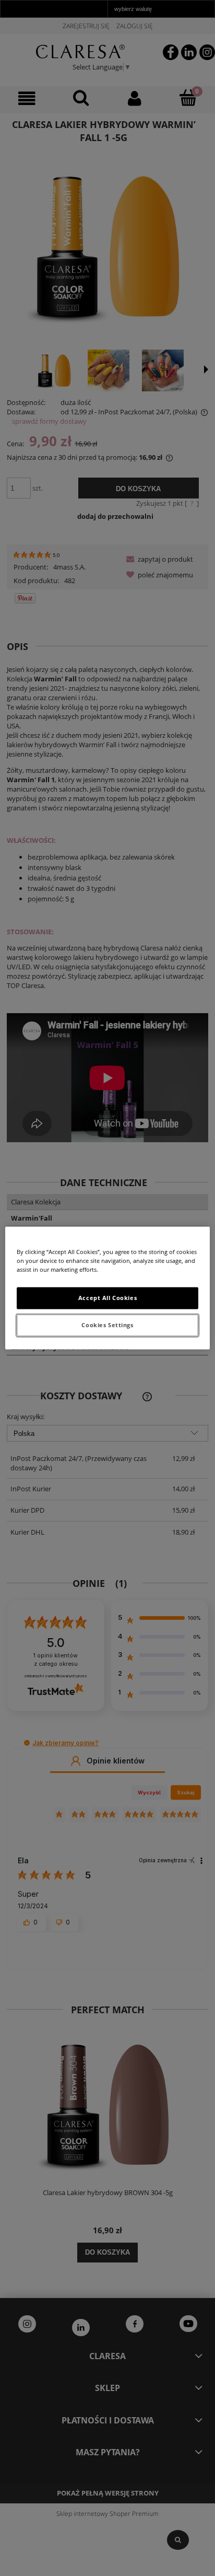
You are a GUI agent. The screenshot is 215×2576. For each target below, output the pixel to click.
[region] (107, 1288)
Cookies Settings (107, 1325)
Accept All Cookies (107, 1298)
